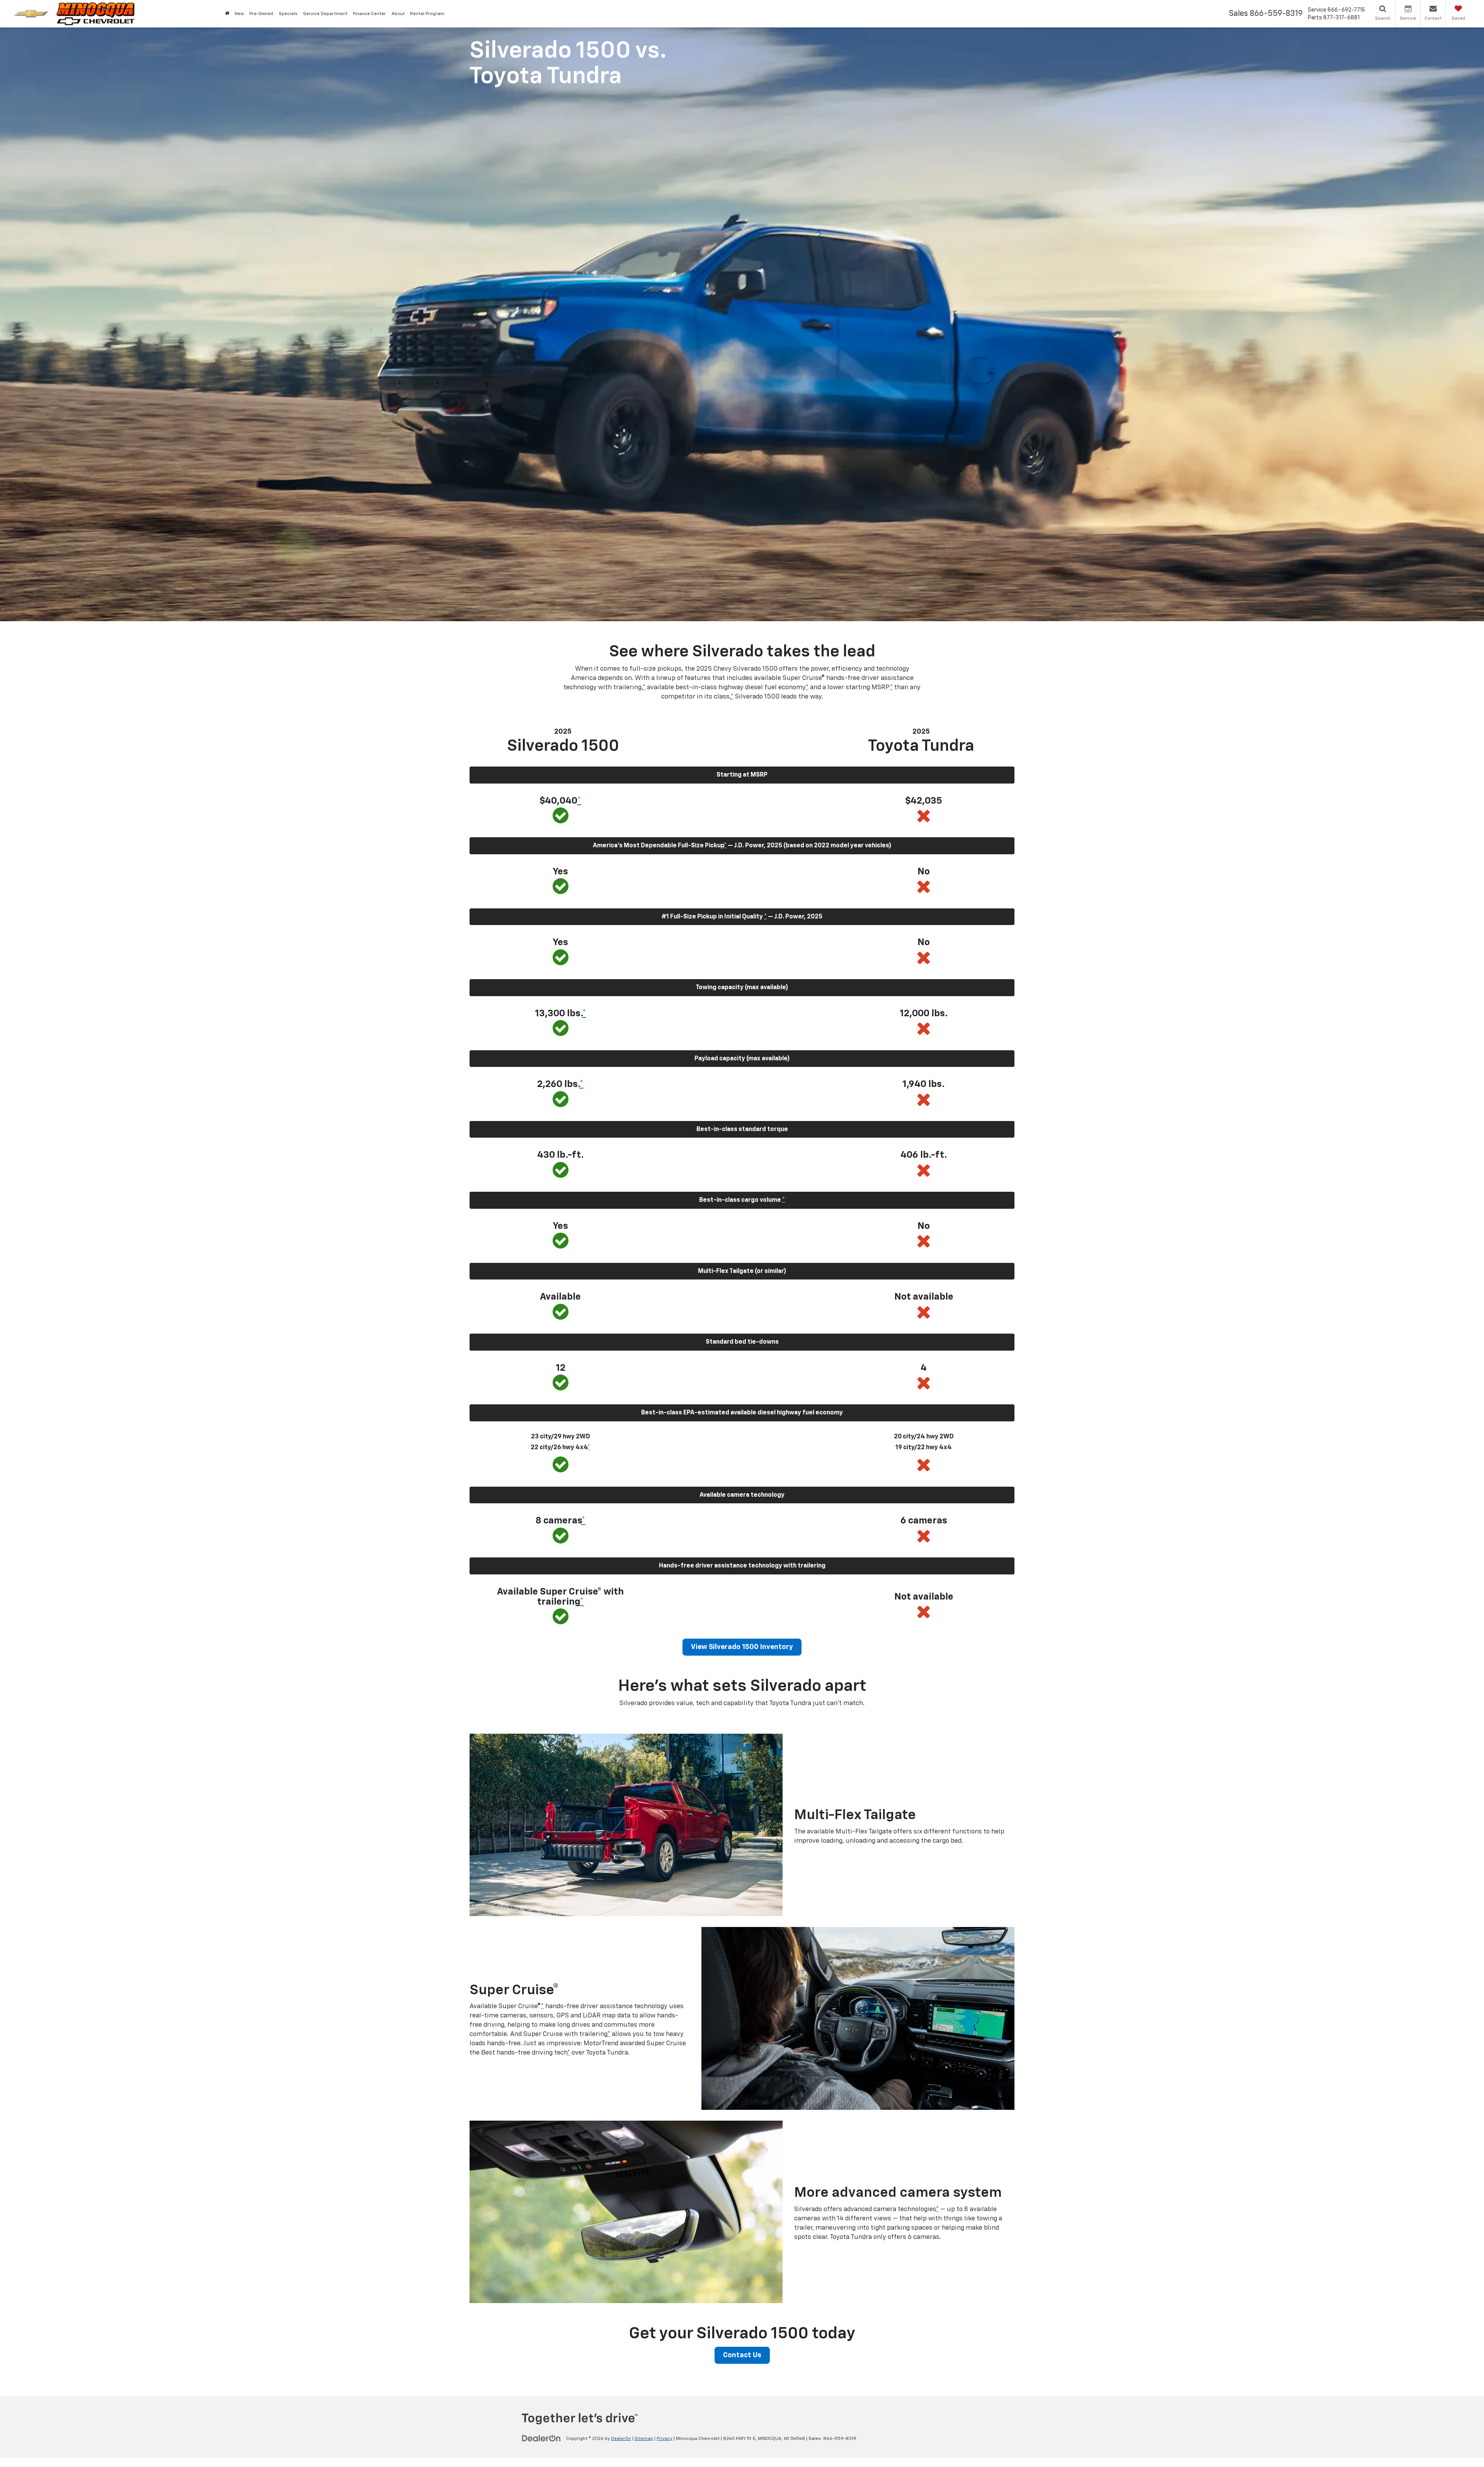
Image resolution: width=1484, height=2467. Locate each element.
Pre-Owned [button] (261, 14)
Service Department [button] (325, 14)
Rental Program (427, 14)
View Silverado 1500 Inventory (742, 1647)
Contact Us (742, 2355)
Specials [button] (288, 14)
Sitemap (644, 2439)
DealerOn (621, 2439)
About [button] (398, 14)
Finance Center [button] (369, 14)
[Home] (227, 14)
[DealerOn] (541, 2438)
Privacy (665, 2439)
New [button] (239, 14)
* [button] (644, 687)
